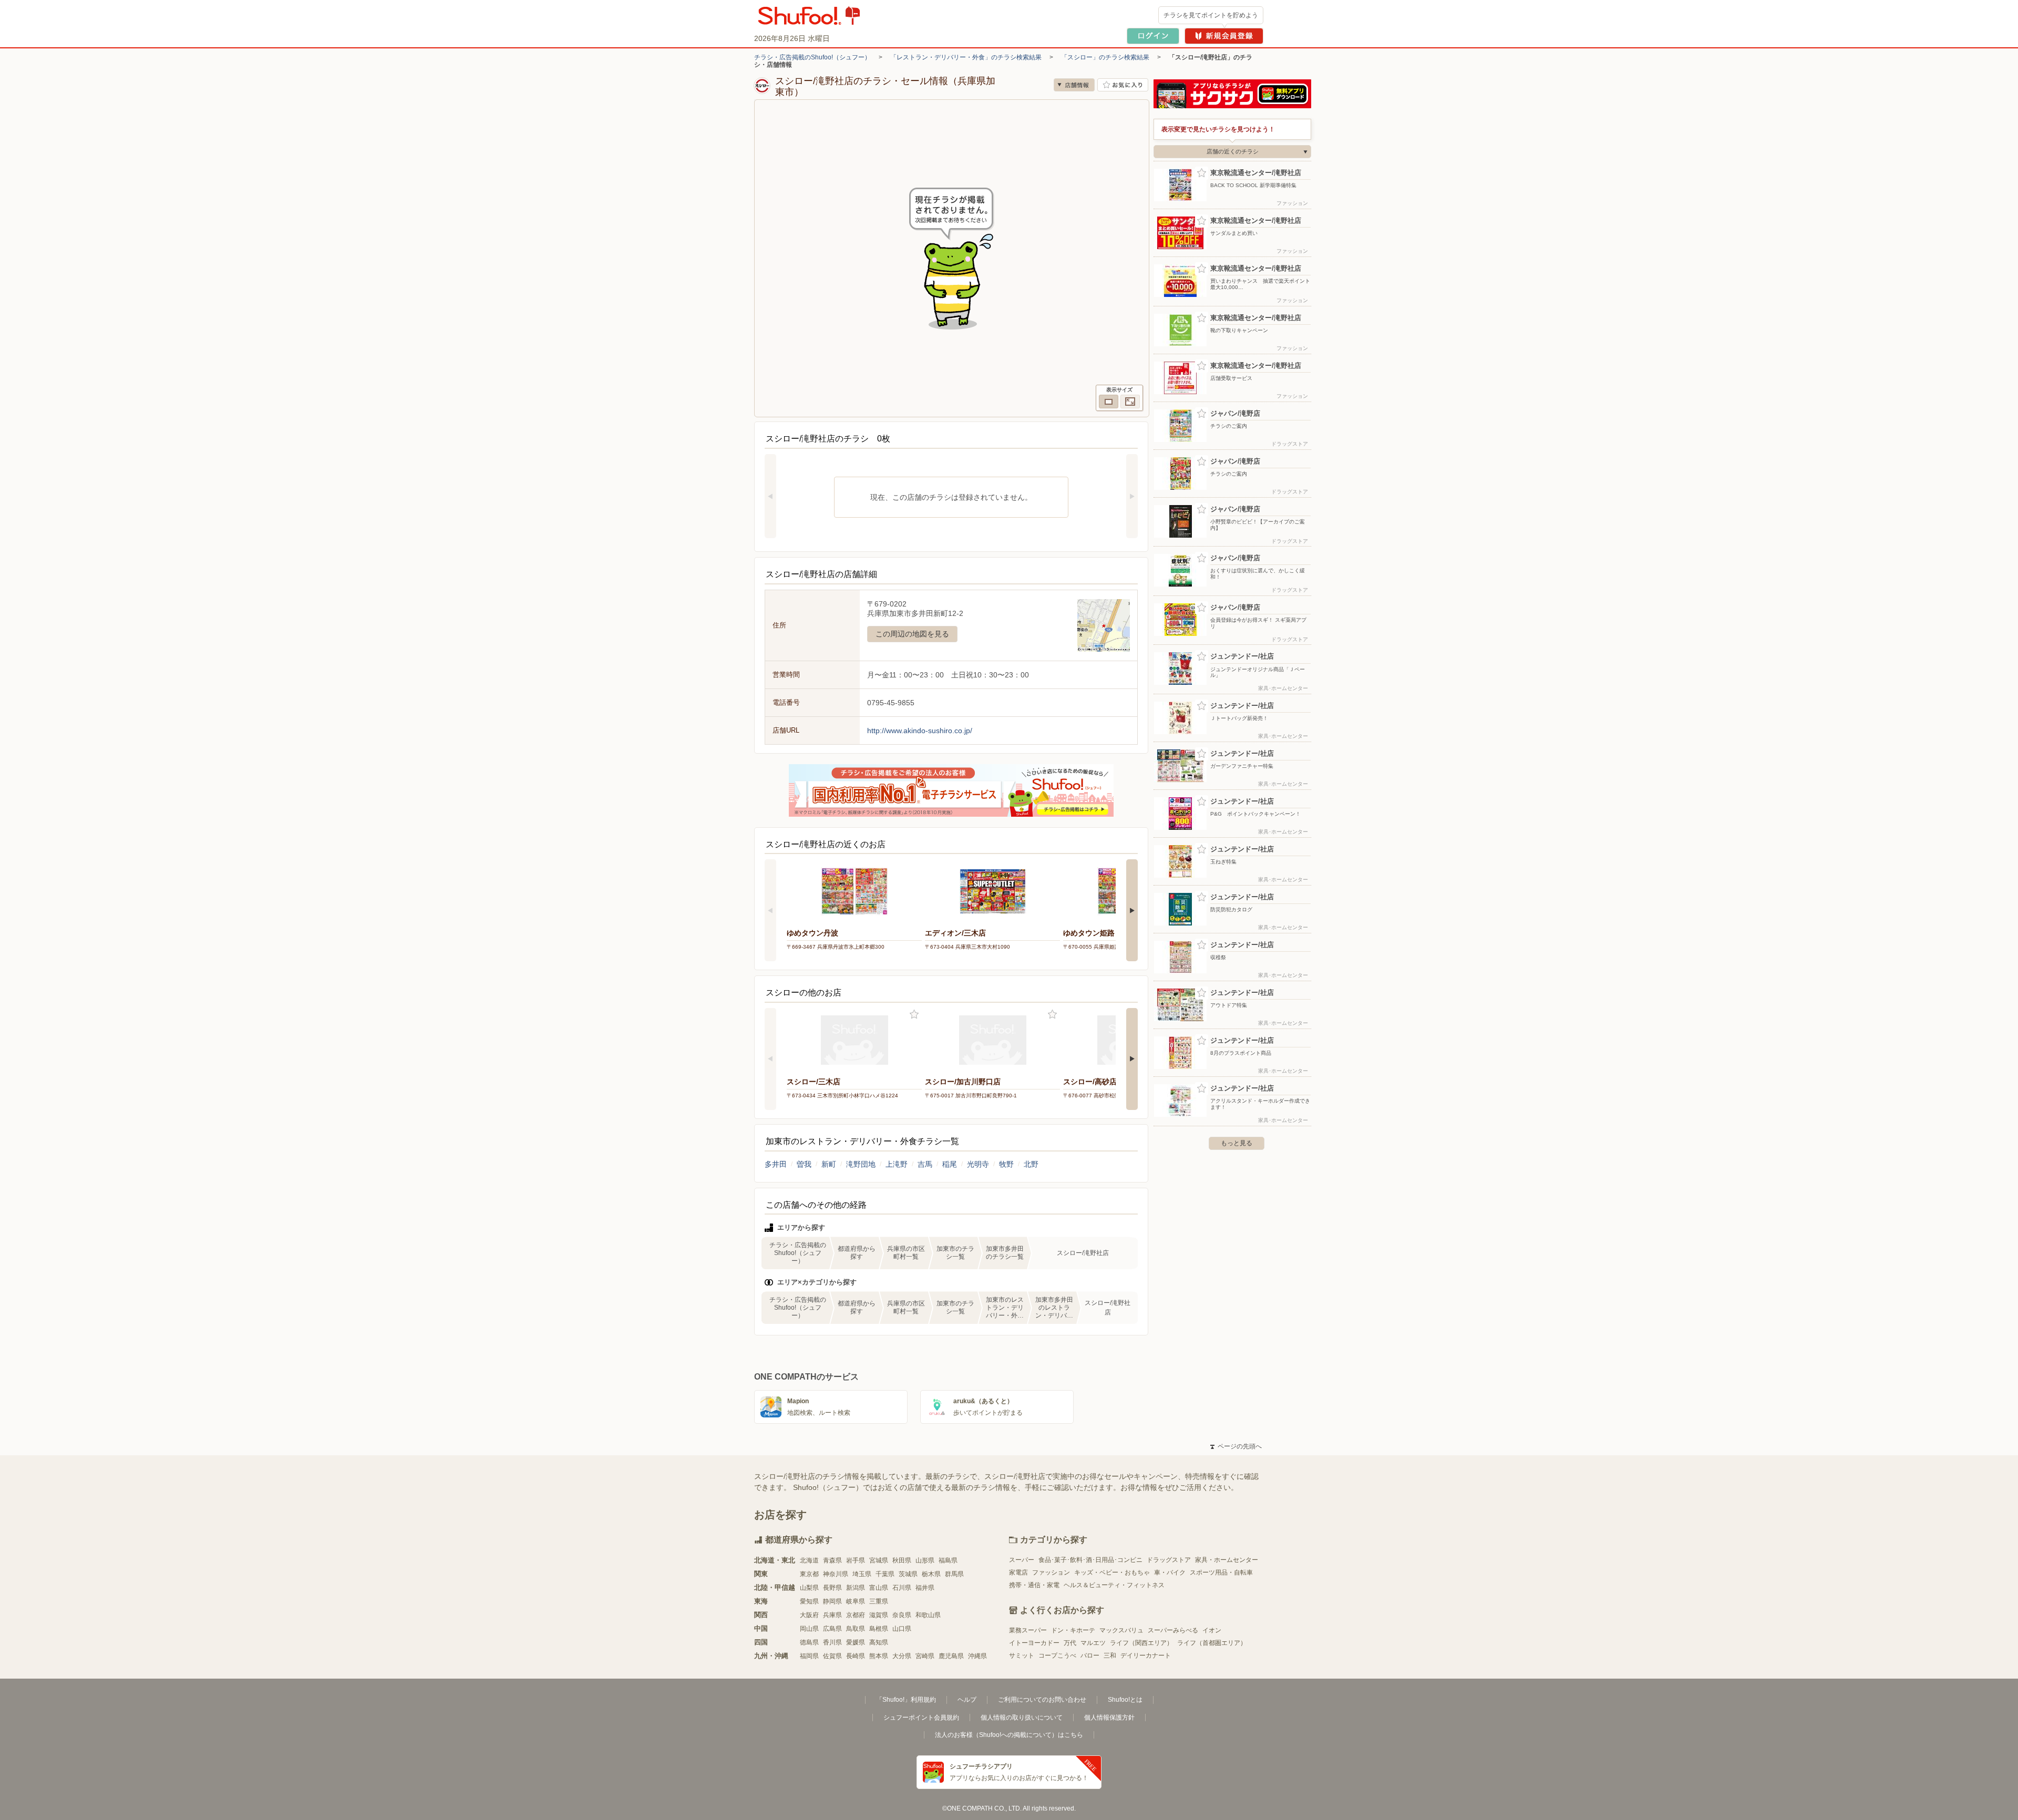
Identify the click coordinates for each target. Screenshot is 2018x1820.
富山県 (879, 1588)
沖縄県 (977, 1656)
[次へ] (1132, 496)
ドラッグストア (1169, 1560)
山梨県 (809, 1588)
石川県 (902, 1588)
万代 (1070, 1643)
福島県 (948, 1560)
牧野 (1006, 1164)
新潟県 (856, 1588)
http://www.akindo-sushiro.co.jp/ (920, 731)
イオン (1212, 1630)
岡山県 (809, 1629)
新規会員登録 (1224, 36)
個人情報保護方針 (1109, 1718)
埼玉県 (862, 1574)
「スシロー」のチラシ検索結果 (1105, 57)
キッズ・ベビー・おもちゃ (1112, 1572)
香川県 (832, 1642)
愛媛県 (856, 1642)
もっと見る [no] (1237, 1143)
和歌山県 (928, 1615)
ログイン (1153, 36)
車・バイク (1170, 1572)
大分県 (902, 1656)
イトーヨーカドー (1034, 1643)
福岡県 (809, 1656)
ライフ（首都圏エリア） (1212, 1643)
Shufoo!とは (1125, 1700)
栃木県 (931, 1574)
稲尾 (950, 1164)
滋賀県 (879, 1615)
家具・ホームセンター (1227, 1560)
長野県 (832, 1588)
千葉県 (885, 1574)
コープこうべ (1057, 1656)
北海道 (809, 1560)
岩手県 (856, 1560)
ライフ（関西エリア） (1141, 1643)
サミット (1022, 1656)
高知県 (879, 1642)
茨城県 (908, 1574)
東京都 (809, 1574)
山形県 (925, 1560)
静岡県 (832, 1601)
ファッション (1051, 1572)
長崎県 (856, 1656)
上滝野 (897, 1164)
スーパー (1022, 1560)
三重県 (879, 1601)
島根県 (879, 1629)
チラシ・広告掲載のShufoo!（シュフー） (812, 57)
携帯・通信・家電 (1034, 1585)
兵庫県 (832, 1615)
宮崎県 (925, 1656)
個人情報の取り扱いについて (1022, 1718)
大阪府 (809, 1615)
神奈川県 (836, 1574)
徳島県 (809, 1642)
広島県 (832, 1629)
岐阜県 (856, 1601)
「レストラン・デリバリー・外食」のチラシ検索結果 (966, 57)
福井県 (925, 1588)
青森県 (832, 1560)
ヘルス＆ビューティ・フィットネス (1114, 1585)
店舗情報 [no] (1074, 85)
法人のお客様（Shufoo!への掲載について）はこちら (1009, 1735)
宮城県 (879, 1560)
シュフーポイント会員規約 (921, 1718)
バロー (1090, 1656)
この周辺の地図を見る (912, 634)
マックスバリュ (1121, 1630)
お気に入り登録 (914, 1015)
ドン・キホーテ (1073, 1630)
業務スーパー (1028, 1630)
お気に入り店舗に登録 (1123, 85)
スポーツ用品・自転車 (1221, 1572)
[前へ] (770, 496)
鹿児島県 (951, 1656)
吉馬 (925, 1164)
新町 (829, 1164)
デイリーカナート (1146, 1656)
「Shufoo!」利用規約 (906, 1700)
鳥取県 (856, 1629)
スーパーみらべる (1173, 1630)
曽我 (804, 1164)
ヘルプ (967, 1700)
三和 (1110, 1656)
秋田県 (902, 1560)
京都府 (856, 1615)
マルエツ (1093, 1643)
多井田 (776, 1164)
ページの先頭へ (1236, 1446)
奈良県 (902, 1615)
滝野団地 (861, 1164)
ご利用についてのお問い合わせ (1042, 1700)
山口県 (902, 1629)
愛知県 (809, 1601)
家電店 (1018, 1572)
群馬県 (954, 1574)
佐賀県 (832, 1656)
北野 (1031, 1164)
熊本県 (879, 1656)
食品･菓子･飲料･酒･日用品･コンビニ (1090, 1560)
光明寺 (978, 1164)
